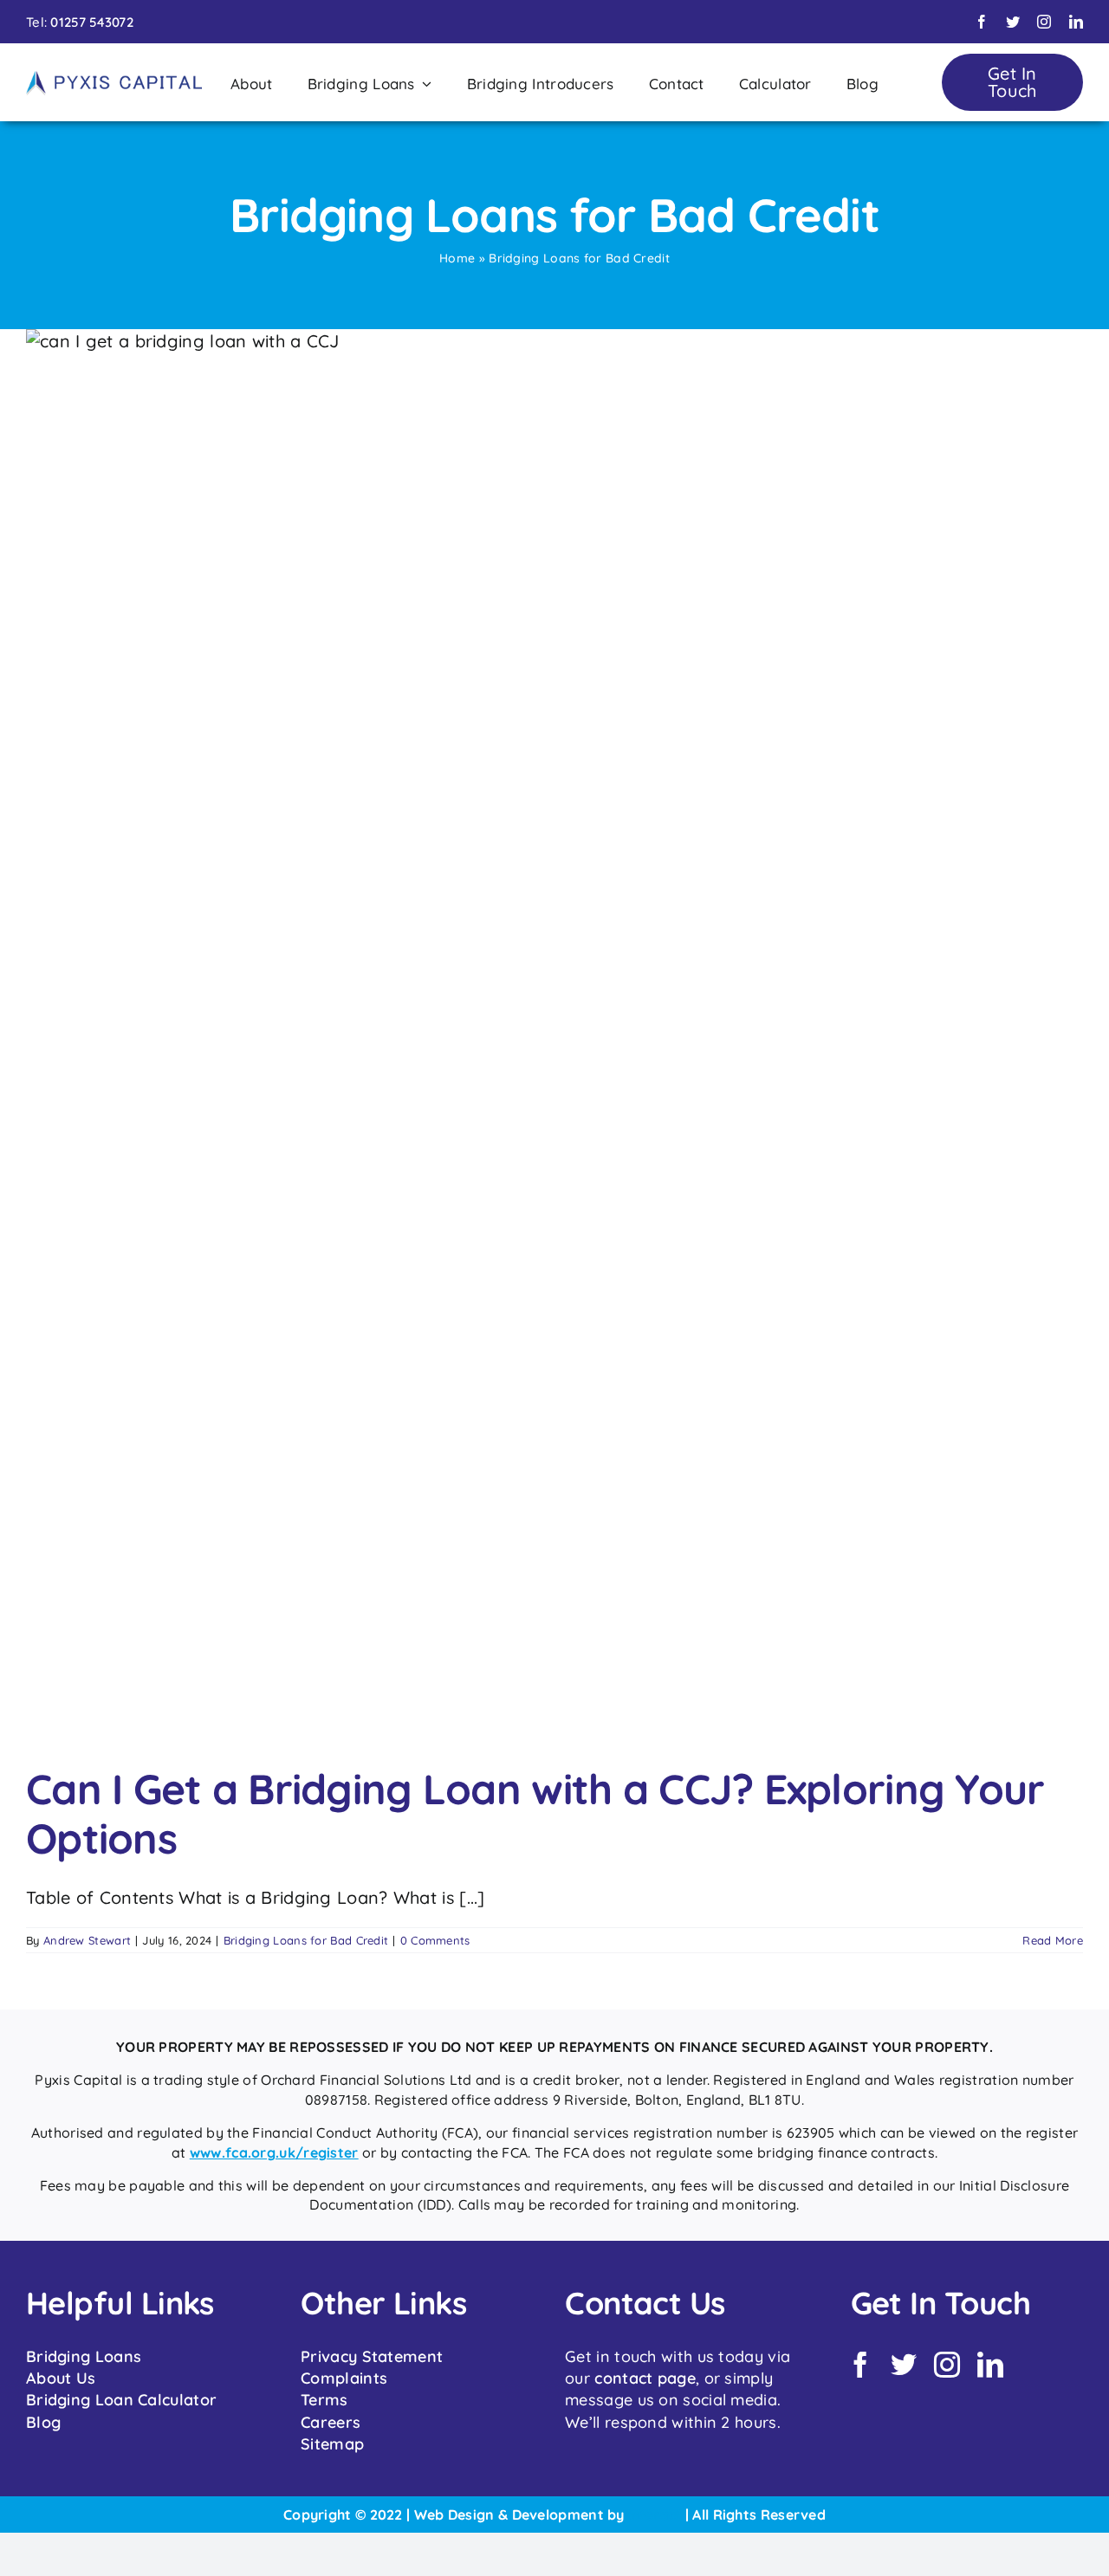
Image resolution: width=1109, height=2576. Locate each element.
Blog (43, 2422)
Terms (324, 2400)
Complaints (344, 2378)
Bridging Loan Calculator (121, 2400)
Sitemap (332, 2444)
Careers (331, 2422)
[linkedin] (1076, 22)
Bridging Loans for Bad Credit (306, 1940)
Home (457, 258)
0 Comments (435, 1940)
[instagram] (1044, 22)
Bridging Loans (84, 2356)
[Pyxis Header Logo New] (114, 78)
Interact (655, 2515)
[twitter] (1013, 22)
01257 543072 (92, 22)
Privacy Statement (372, 2356)
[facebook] (982, 22)
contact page (645, 2378)
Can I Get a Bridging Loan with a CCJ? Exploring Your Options (535, 1814)
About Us (61, 2378)
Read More (1053, 1940)
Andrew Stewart (87, 1940)
